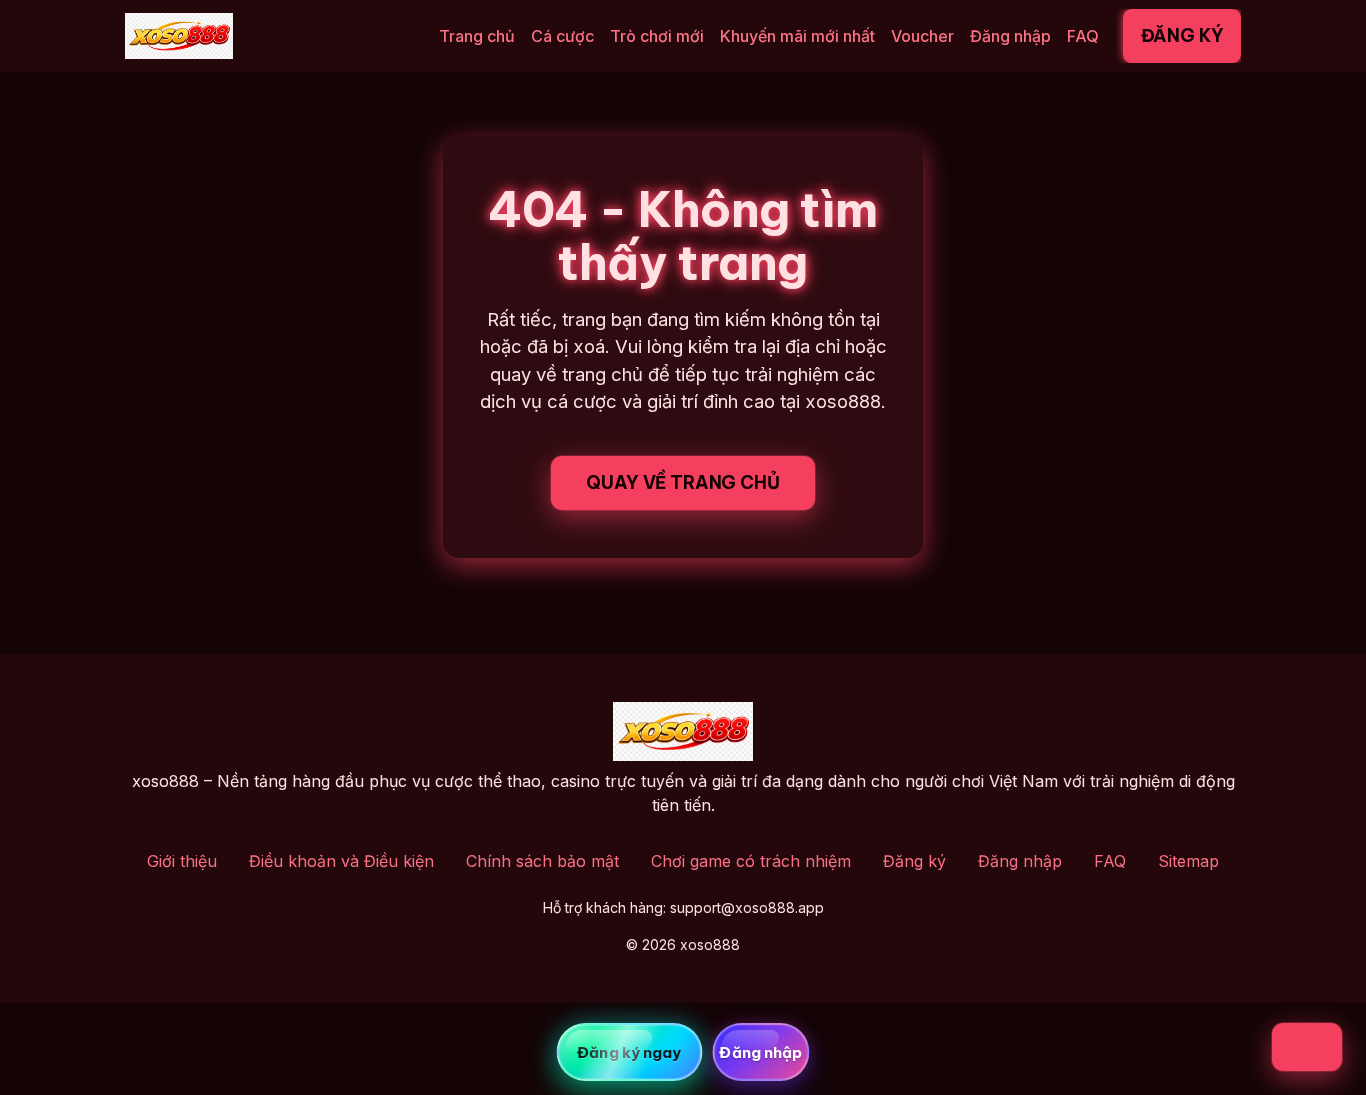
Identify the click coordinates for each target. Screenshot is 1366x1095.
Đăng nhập (1010, 36)
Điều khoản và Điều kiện (341, 861)
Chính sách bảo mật (542, 861)
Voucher (922, 36)
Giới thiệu (182, 861)
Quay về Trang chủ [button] (682, 482)
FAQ (1083, 36)
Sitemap (1188, 861)
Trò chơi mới (657, 36)
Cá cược (562, 36)
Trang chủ (477, 36)
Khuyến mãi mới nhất (797, 36)
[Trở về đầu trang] (1307, 1047)
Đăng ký (1182, 35)
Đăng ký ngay (629, 1052)
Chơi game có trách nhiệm (751, 861)
